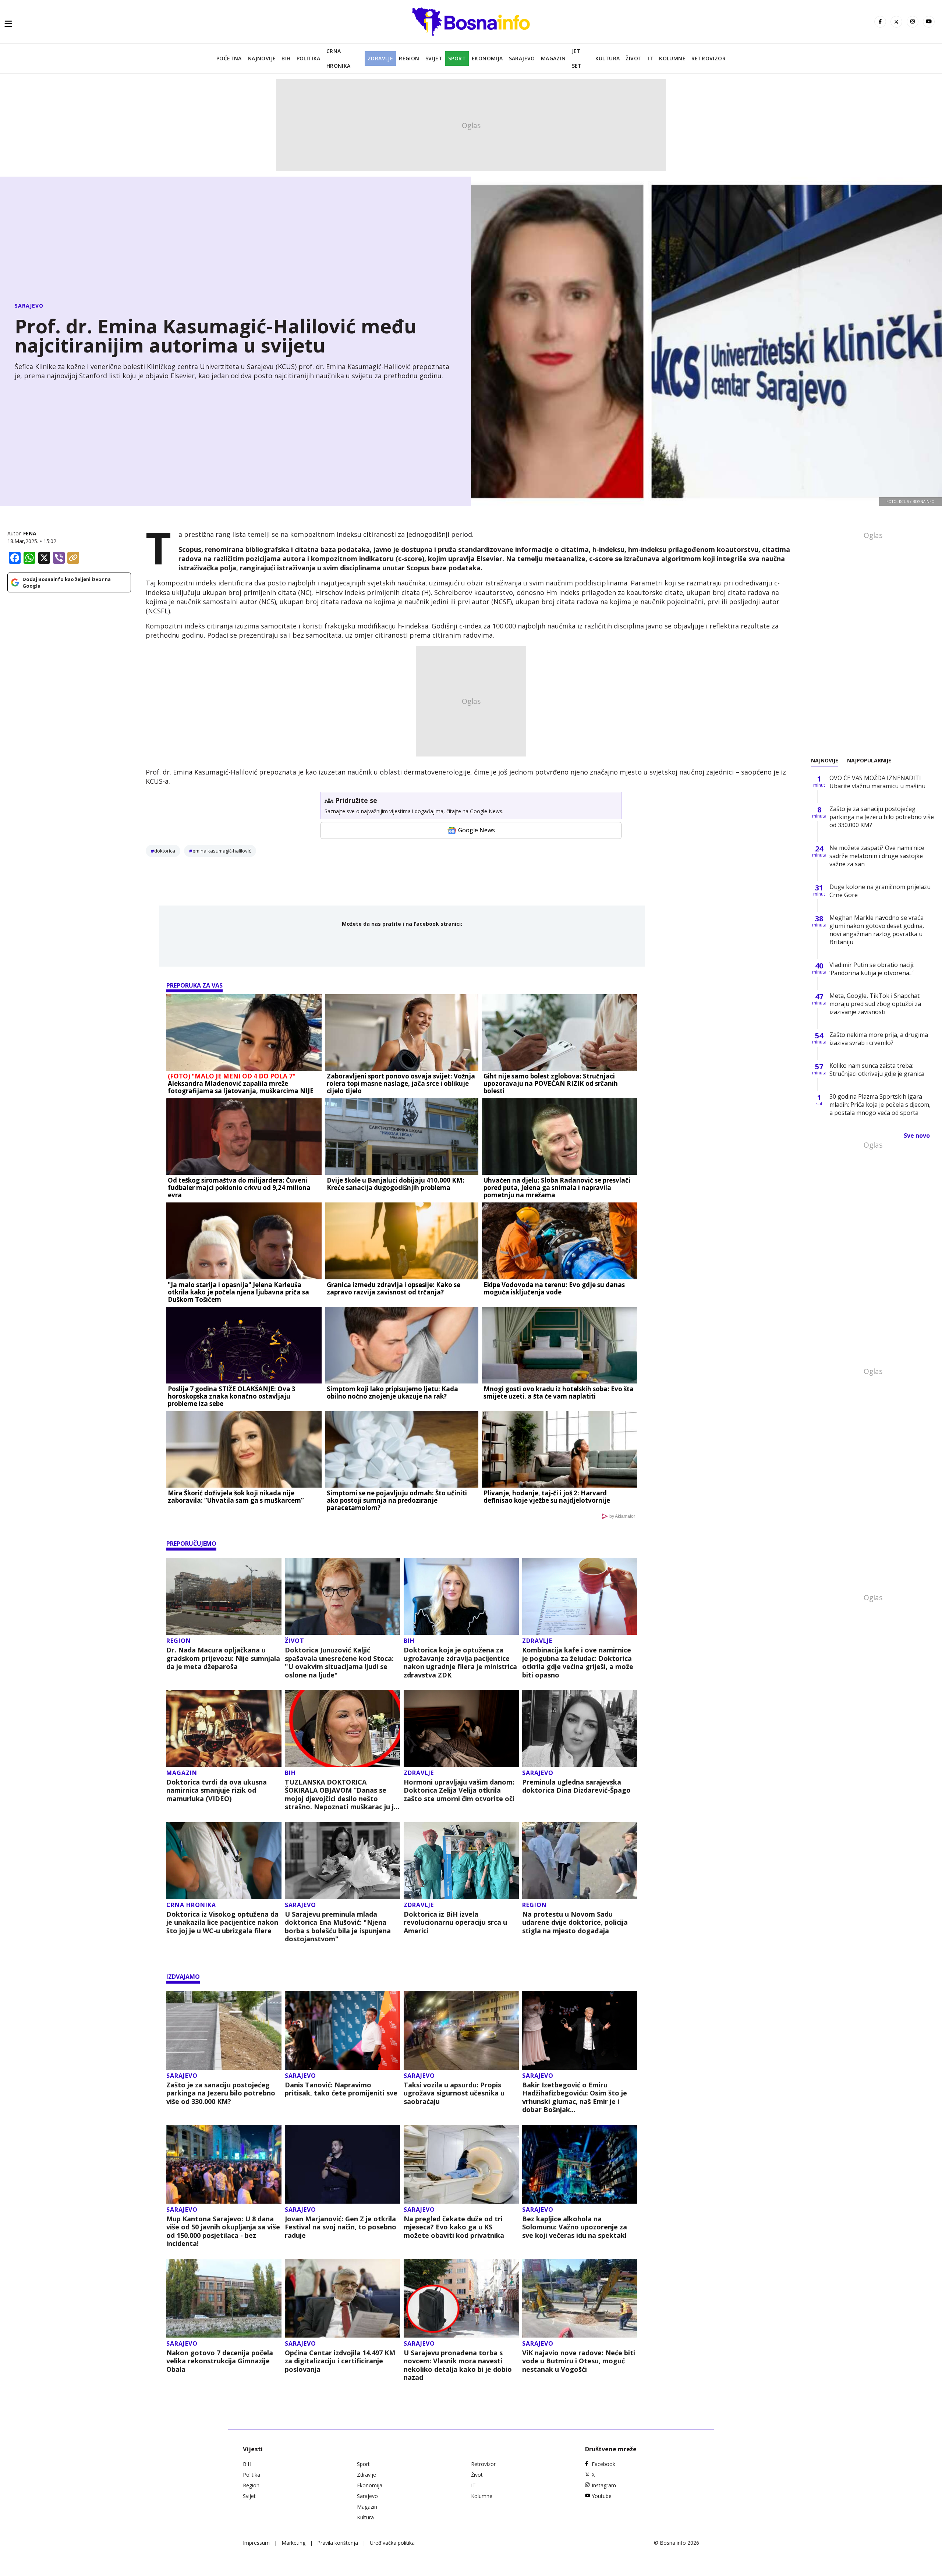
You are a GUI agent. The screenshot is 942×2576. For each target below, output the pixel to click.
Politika (309, 58)
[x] (896, 22)
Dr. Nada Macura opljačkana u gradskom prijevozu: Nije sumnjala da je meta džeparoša (223, 1658)
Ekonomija (487, 58)
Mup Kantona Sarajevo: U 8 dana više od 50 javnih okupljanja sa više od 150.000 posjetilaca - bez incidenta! (223, 2231)
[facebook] (880, 22)
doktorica (165, 851)
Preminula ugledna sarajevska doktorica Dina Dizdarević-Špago (576, 1786)
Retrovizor (709, 58)
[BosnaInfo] (471, 22)
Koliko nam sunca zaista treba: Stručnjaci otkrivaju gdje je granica (877, 1070)
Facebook (603, 2464)
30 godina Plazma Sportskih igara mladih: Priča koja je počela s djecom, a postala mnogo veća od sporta (880, 1105)
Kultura (608, 58)
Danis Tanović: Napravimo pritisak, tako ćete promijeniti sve (341, 2089)
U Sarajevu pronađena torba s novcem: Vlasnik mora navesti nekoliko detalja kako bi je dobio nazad (458, 2365)
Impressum (256, 2543)
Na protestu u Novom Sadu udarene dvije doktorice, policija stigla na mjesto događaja (575, 1923)
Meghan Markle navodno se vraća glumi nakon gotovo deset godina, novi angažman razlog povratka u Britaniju (877, 930)
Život (634, 58)
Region (409, 58)
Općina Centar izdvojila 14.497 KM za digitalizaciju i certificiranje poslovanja (340, 2361)
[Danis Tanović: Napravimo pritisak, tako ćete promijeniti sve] (342, 2030)
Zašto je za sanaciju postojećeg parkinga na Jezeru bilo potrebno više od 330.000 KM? (221, 2093)
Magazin (553, 58)
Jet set (577, 58)
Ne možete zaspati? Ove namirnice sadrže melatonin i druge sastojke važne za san (877, 856)
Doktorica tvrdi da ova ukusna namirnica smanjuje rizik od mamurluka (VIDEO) (217, 1790)
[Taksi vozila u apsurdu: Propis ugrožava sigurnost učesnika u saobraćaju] (461, 2030)
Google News (477, 830)
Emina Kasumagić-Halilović (222, 851)
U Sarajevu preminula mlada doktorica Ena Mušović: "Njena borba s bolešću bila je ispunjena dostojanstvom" (338, 1927)
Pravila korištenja (338, 2543)
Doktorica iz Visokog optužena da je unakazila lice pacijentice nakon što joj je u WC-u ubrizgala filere (222, 1923)
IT (650, 58)
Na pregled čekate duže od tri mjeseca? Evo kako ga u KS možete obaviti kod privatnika (454, 2227)
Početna (229, 58)
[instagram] (913, 22)
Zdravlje (380, 58)
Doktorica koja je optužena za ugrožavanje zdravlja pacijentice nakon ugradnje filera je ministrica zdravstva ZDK (460, 1662)
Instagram (604, 2485)
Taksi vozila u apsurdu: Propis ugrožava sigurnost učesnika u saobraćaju (454, 2093)
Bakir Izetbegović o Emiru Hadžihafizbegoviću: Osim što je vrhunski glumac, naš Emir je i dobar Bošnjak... (575, 2097)
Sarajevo (522, 58)
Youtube (602, 2496)
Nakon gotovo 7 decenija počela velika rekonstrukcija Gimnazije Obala (220, 2361)
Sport (457, 58)
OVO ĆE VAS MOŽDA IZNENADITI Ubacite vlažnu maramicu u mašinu (877, 782)
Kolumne (672, 58)
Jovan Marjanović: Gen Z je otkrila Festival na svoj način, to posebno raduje (341, 2227)
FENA (30, 533)
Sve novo (917, 1135)
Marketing (293, 2543)
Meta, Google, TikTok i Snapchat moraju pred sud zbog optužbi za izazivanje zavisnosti (875, 1004)
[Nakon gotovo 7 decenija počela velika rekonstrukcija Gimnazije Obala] (224, 2298)
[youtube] (929, 22)
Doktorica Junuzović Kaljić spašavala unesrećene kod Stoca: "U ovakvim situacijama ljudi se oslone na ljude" (339, 1662)
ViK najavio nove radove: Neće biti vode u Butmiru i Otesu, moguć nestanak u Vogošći (579, 2361)
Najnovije (262, 58)
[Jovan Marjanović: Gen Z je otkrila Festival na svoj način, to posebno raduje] (342, 2164)
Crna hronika (339, 58)
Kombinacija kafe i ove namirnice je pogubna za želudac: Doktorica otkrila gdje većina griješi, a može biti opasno (578, 1662)
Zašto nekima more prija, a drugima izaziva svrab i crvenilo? (879, 1039)
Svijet (434, 58)
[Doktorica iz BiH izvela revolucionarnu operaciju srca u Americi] (461, 1861)
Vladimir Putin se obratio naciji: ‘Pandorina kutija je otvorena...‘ (872, 969)
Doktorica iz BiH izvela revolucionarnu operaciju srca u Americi (455, 1923)
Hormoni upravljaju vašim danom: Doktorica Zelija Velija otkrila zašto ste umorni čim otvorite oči (459, 1790)
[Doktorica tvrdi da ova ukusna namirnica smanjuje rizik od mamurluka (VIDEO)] (224, 1728)
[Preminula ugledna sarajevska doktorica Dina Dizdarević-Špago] (580, 1728)
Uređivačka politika (392, 2543)
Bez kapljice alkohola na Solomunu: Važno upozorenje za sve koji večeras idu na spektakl (575, 2227)
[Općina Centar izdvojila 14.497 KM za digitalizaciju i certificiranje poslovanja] (342, 2298)
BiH (286, 58)
